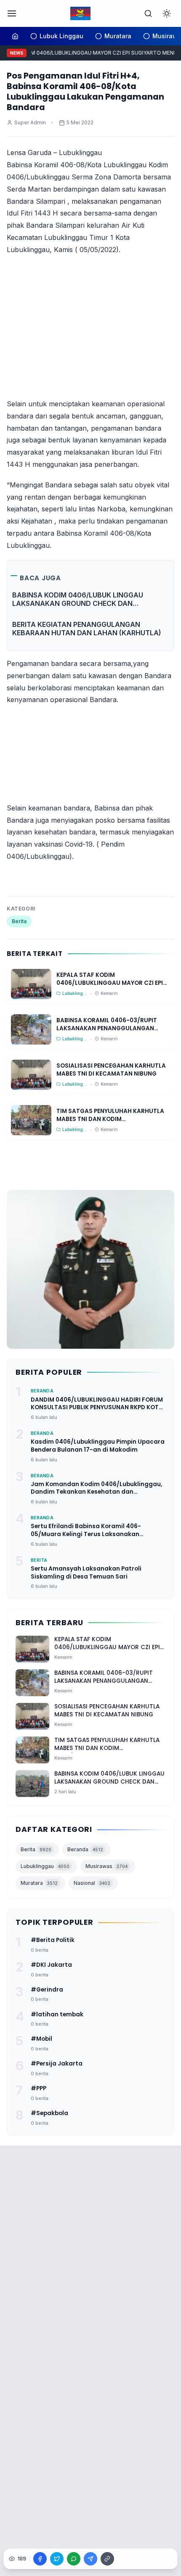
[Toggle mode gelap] (167, 13)
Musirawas (106, 1866)
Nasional (92, 1883)
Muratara (39, 1883)
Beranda (85, 1849)
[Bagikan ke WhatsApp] (74, 2559)
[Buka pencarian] (148, 13)
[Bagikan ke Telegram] (90, 2559)
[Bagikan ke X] (57, 2559)
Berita (19, 921)
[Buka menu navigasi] (12, 13)
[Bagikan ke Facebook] (40, 2559)
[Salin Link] (107, 2559)
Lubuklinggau (45, 1866)
